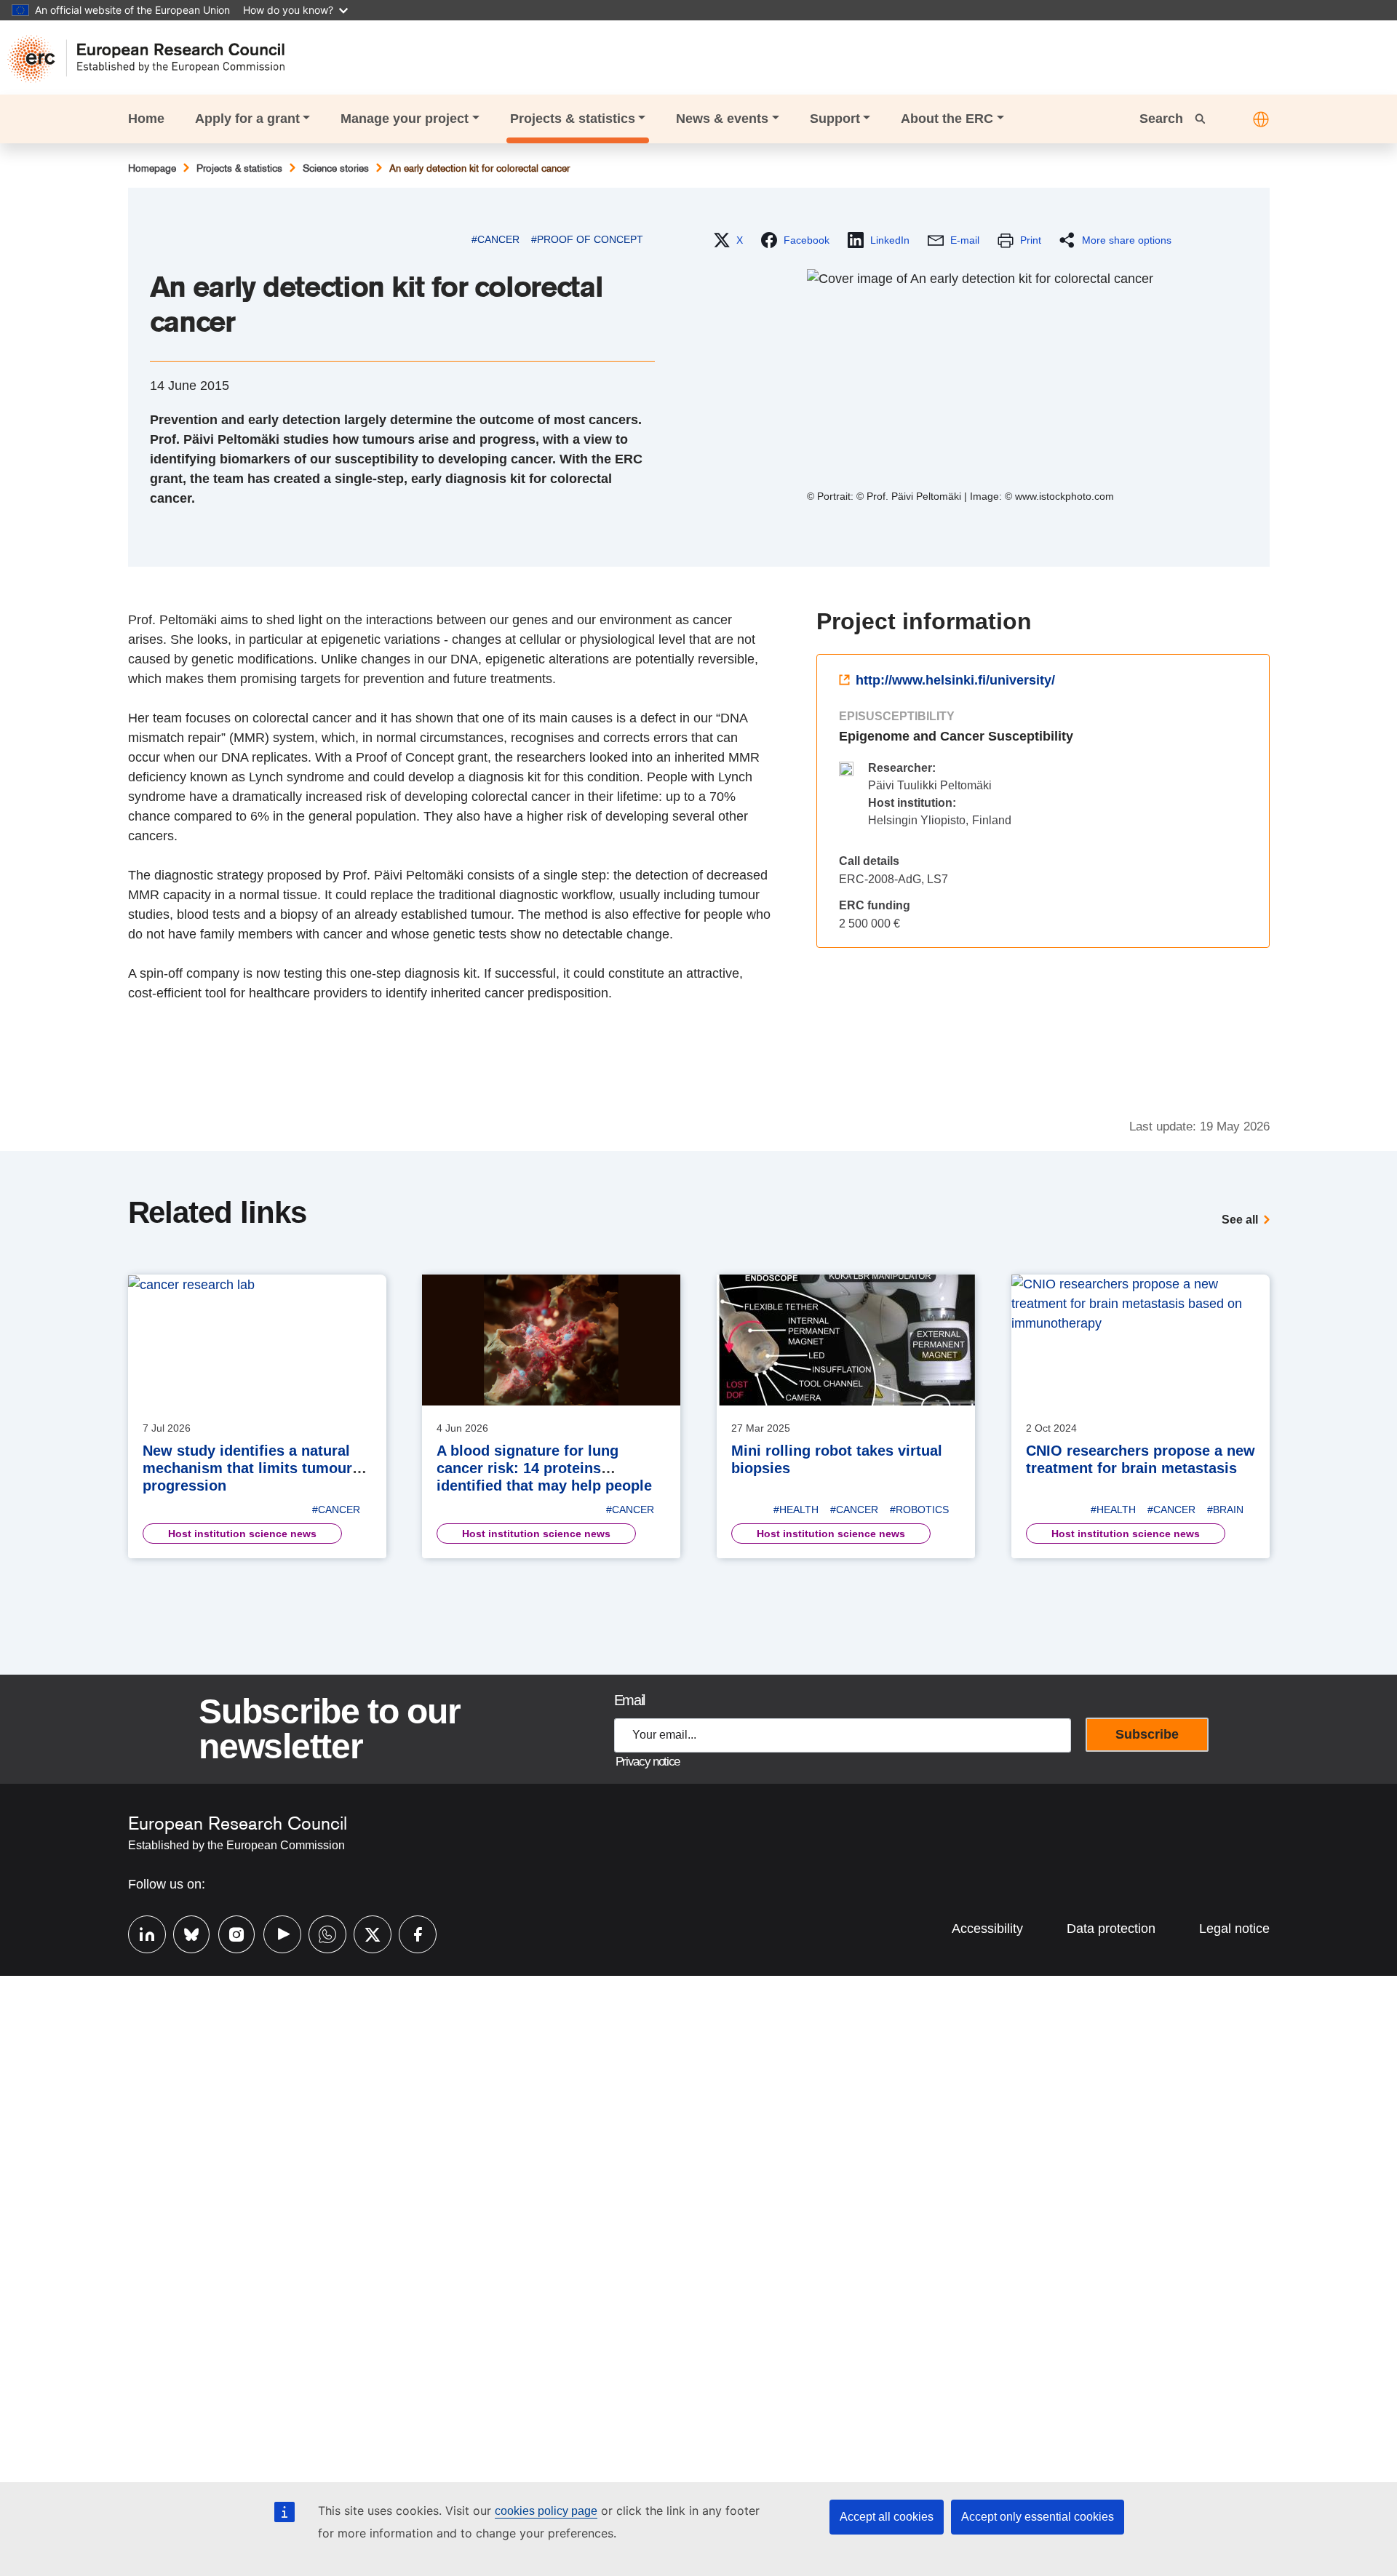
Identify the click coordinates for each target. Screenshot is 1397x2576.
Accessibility (987, 1929)
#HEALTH (796, 1510)
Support (835, 119)
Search (1163, 119)
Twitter (365, 1933)
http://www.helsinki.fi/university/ (955, 680)
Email (629, 1700)
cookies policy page (546, 2511)
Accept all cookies (887, 2517)
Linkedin (140, 1933)
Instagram (230, 1933)
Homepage (152, 168)
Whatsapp (320, 1933)
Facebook (410, 1933)
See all (1240, 1220)
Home (146, 119)
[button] (1261, 119)
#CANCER (495, 239)
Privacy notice (648, 1762)
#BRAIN (1225, 1510)
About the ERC (947, 119)
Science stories (336, 168)
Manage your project (405, 119)
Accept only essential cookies (1038, 2517)
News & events (722, 119)
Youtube (275, 1933)
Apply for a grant (247, 119)
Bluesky (185, 1933)
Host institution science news (242, 1534)
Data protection (1111, 1929)
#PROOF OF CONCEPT (587, 239)
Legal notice (1234, 1929)
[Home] (153, 59)
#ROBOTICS (919, 1510)
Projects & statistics (573, 119)
